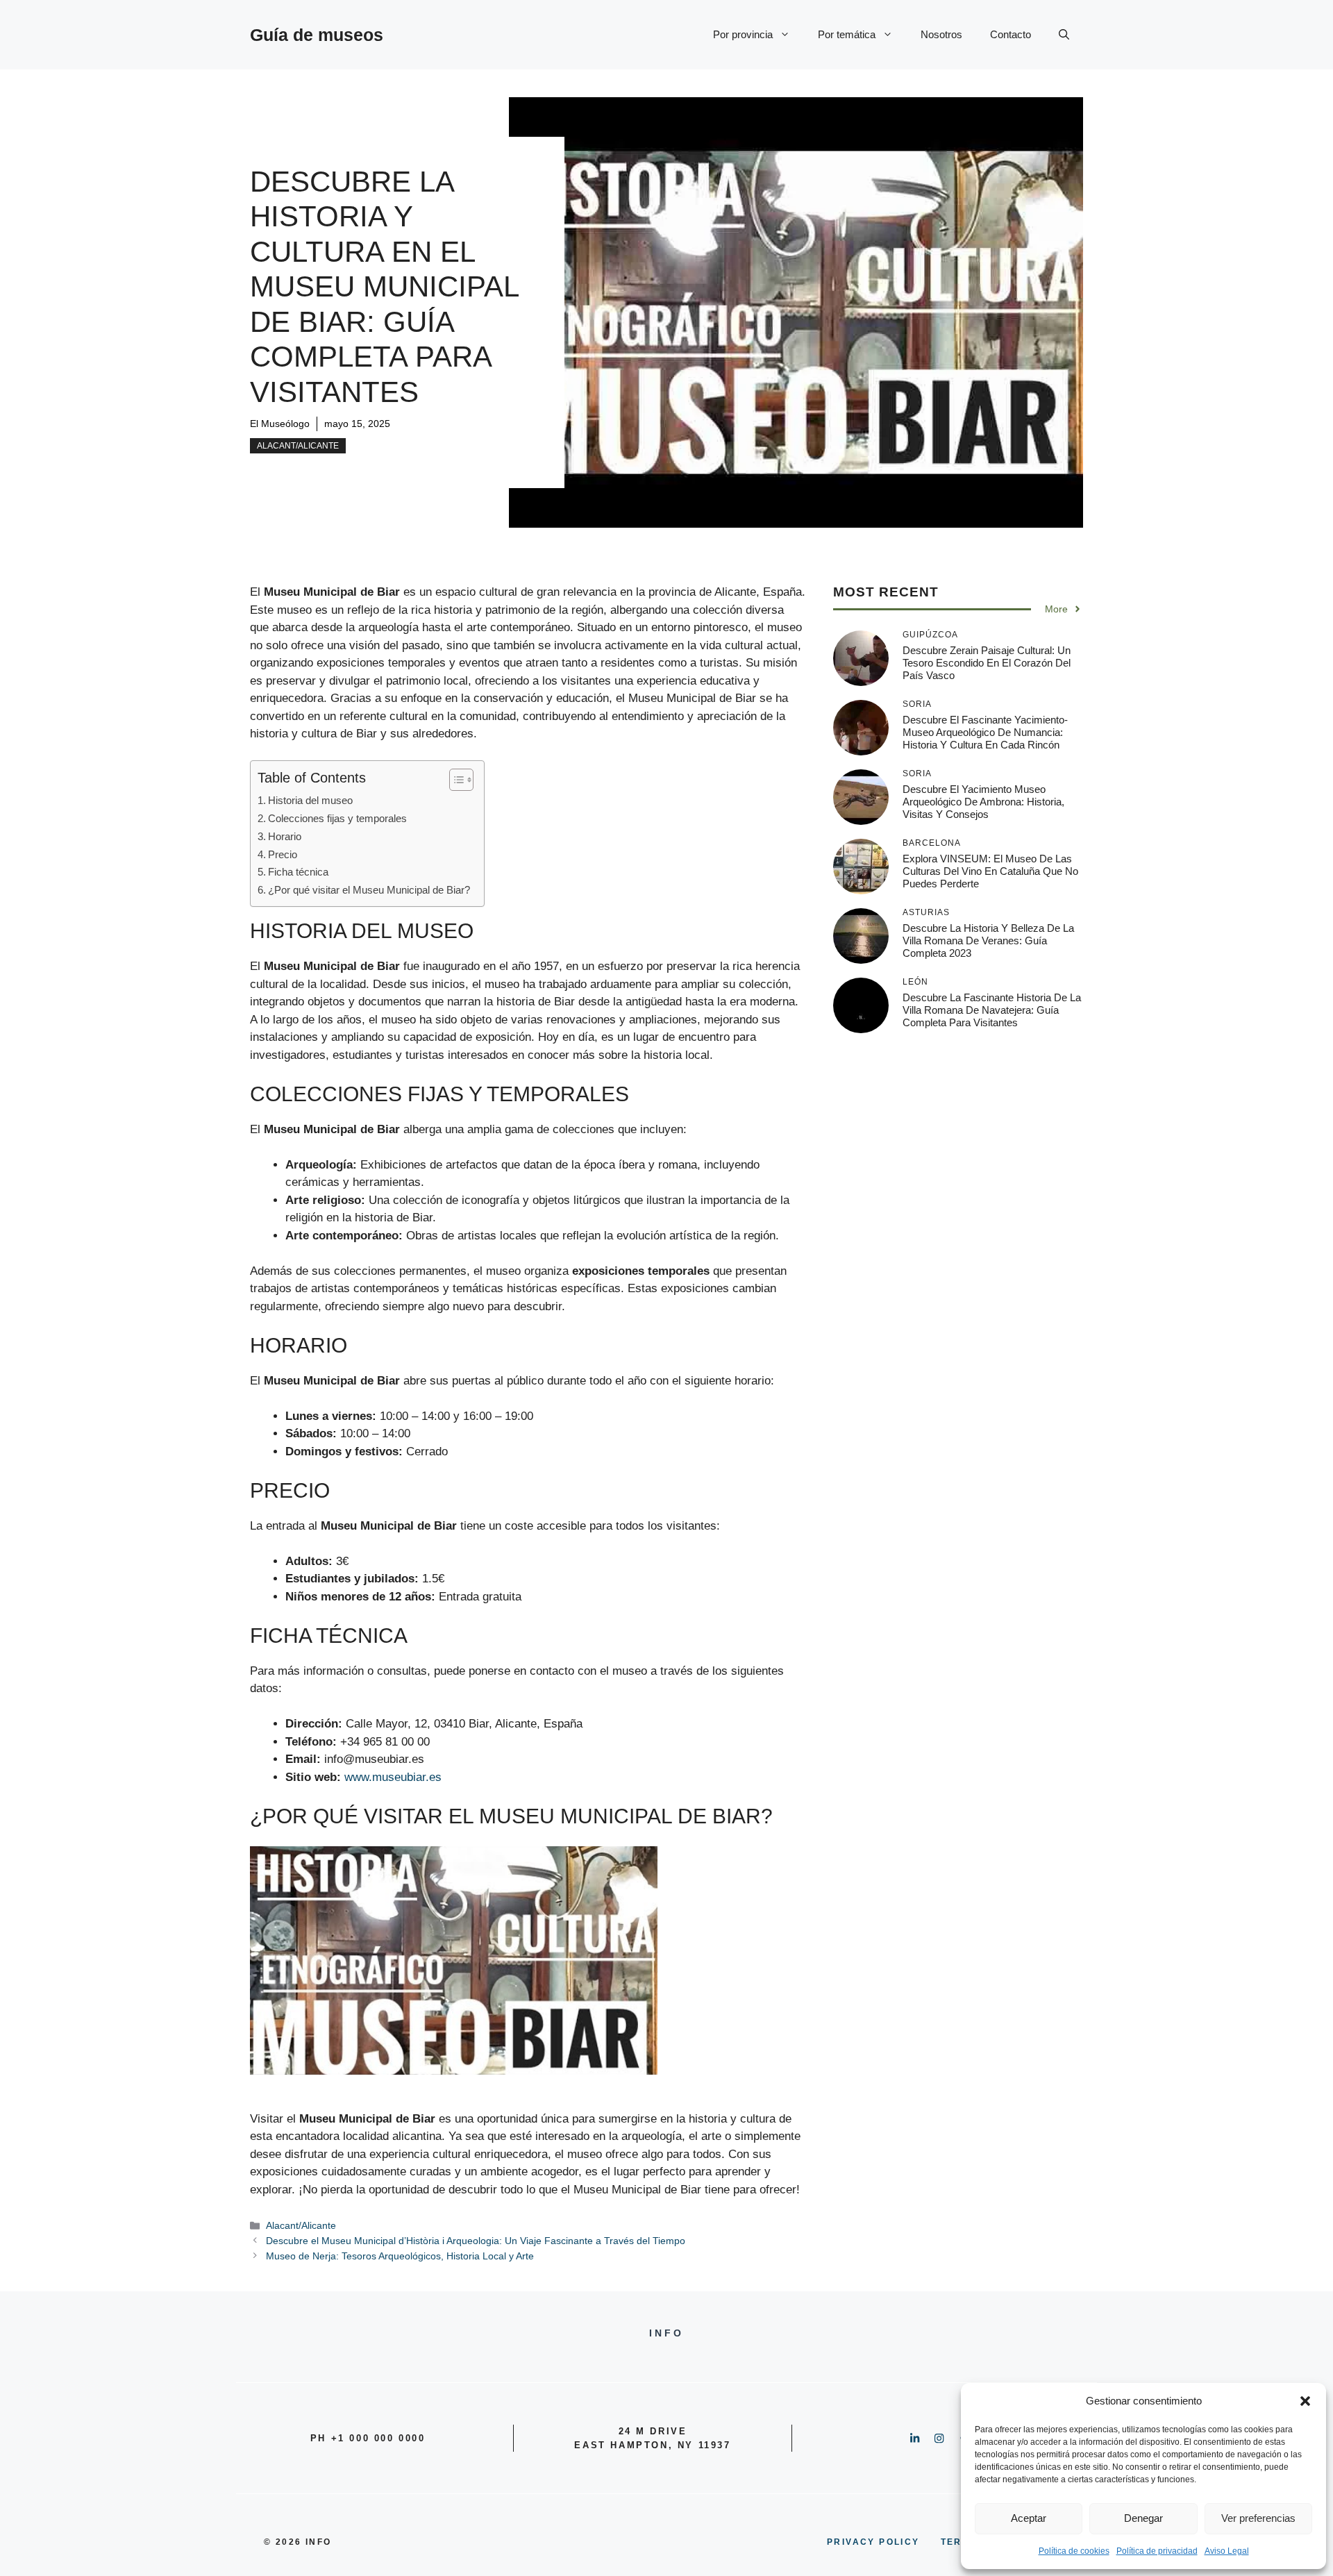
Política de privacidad (1157, 2551)
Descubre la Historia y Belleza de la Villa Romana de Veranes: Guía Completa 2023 (988, 940)
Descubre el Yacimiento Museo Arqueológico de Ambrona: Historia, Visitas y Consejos (983, 802)
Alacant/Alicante (298, 446)
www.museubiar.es (393, 1777)
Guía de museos (317, 35)
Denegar (1143, 2518)
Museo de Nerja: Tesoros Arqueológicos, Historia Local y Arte (400, 2256)
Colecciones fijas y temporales (337, 818)
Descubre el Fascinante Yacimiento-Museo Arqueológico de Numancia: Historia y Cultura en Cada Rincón (985, 732)
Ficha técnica (298, 872)
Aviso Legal (1227, 2551)
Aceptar (1029, 2518)
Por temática (847, 34)
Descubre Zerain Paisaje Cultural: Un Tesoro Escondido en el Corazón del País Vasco (987, 663)
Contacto (1011, 34)
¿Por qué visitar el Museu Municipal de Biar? (369, 890)
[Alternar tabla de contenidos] (454, 780)
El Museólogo (280, 424)
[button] (1305, 2401)
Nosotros (941, 34)
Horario (285, 836)
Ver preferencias (1258, 2518)
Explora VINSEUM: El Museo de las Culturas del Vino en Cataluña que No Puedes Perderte (990, 871)
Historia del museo (310, 800)
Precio (283, 854)
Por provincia (743, 34)
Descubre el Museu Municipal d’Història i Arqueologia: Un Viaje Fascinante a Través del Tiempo (476, 2241)
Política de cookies (1074, 2551)
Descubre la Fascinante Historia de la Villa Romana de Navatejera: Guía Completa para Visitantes (992, 1010)
